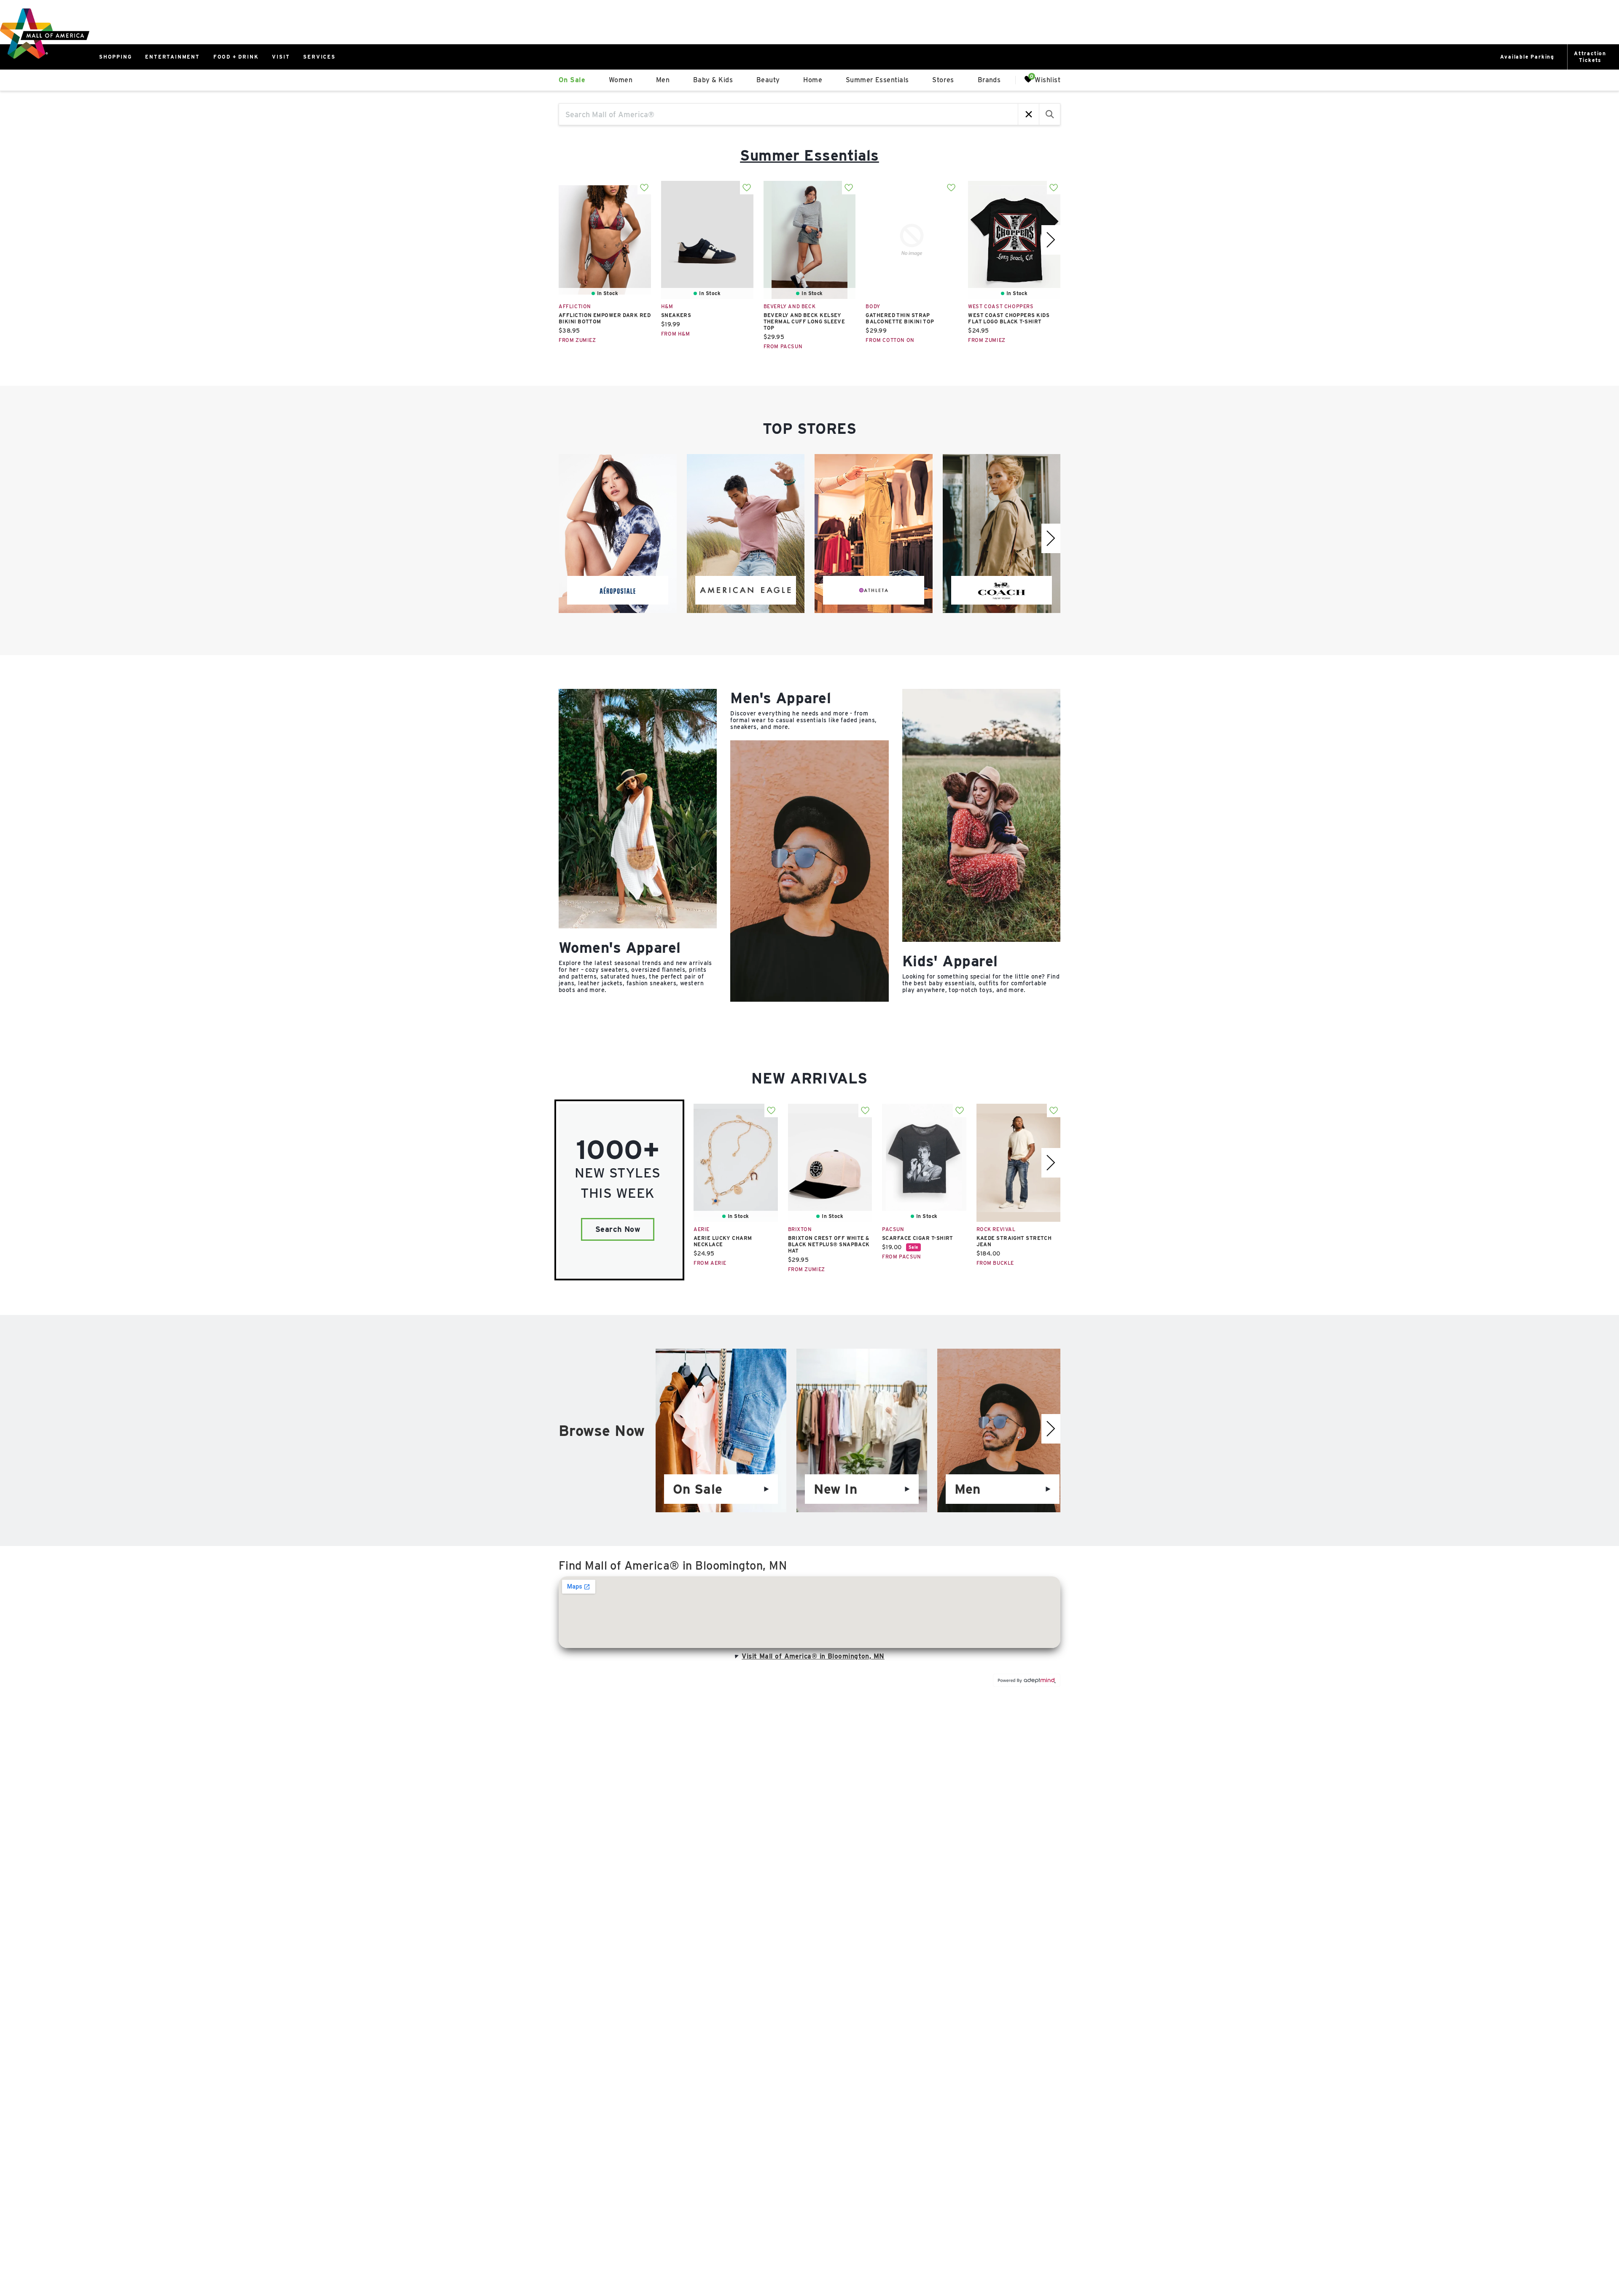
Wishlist (1048, 79)
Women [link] (621, 80)
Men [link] (663, 80)
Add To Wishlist (644, 188)
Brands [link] (989, 80)
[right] (1051, 240)
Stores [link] (943, 80)
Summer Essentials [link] (877, 80)
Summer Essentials (809, 155)
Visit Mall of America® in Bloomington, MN (813, 1656)
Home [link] (813, 80)
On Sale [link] (572, 80)
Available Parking (1527, 57)
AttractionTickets (1590, 57)
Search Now (618, 1229)
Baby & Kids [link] (713, 80)
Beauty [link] (768, 80)
